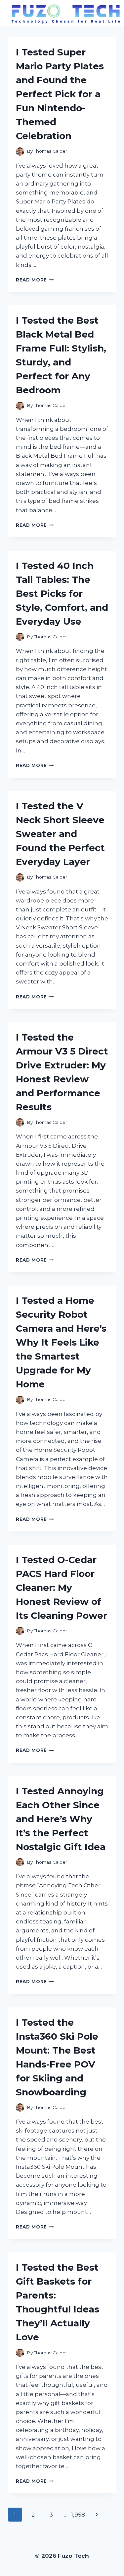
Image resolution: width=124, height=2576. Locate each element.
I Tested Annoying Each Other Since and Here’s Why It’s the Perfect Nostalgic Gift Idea (61, 1819)
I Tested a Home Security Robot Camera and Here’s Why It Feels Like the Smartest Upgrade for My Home (61, 1342)
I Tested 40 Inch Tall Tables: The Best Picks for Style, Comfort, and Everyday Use (62, 593)
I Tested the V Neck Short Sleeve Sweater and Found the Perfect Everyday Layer (60, 834)
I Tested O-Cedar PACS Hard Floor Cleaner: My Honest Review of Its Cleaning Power (62, 1588)
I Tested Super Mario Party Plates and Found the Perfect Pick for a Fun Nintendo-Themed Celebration (60, 94)
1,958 (78, 2515)
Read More (35, 280)
